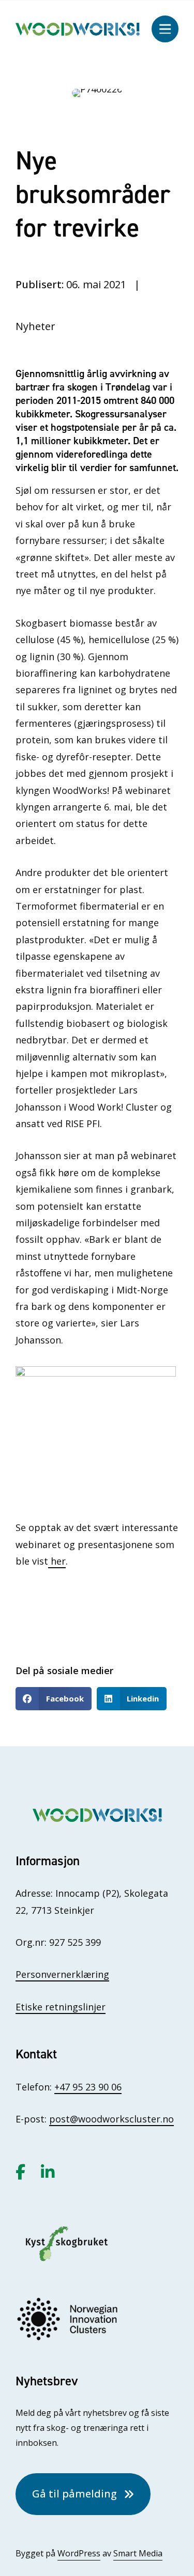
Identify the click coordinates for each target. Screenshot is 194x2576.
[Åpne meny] (165, 29)
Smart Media (138, 2553)
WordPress (79, 2553)
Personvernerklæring (62, 1974)
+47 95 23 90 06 (88, 2087)
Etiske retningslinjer (61, 2007)
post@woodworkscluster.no (111, 2119)
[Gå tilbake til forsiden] (78, 28)
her (57, 1561)
